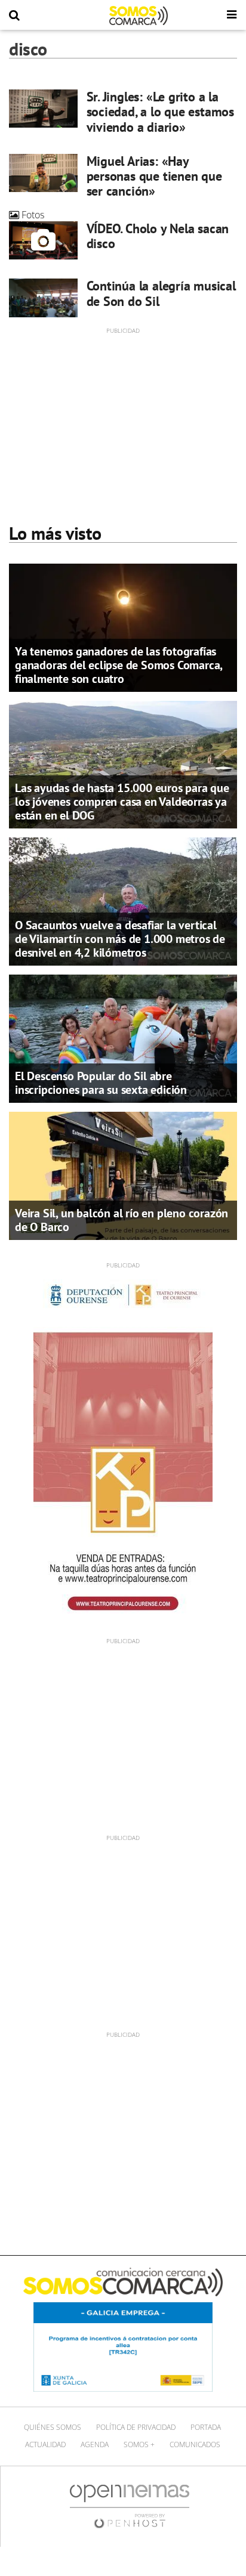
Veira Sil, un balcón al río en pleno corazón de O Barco (122, 1220)
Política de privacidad (136, 2427)
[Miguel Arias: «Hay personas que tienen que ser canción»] (43, 173)
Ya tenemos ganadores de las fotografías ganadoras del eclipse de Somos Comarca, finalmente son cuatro (119, 665)
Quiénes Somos (53, 2427)
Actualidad (45, 2444)
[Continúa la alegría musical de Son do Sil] (43, 298)
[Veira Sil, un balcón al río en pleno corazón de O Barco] (123, 1175)
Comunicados (195, 2444)
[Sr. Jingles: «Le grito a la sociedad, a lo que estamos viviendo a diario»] (43, 109)
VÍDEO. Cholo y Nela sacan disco (158, 236)
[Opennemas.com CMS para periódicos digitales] (130, 2506)
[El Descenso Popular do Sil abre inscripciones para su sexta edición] (123, 1038)
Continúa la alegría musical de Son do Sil (161, 293)
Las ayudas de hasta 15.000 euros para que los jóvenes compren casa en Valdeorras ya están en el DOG (122, 802)
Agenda (95, 2444)
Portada (206, 2427)
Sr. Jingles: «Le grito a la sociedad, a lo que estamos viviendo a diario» (160, 112)
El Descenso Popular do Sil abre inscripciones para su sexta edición (101, 1083)
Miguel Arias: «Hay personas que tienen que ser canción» (154, 176)
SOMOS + (139, 2444)
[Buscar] (14, 16)
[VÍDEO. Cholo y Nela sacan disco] (43, 240)
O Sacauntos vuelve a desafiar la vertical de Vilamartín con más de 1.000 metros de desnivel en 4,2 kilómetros (120, 939)
